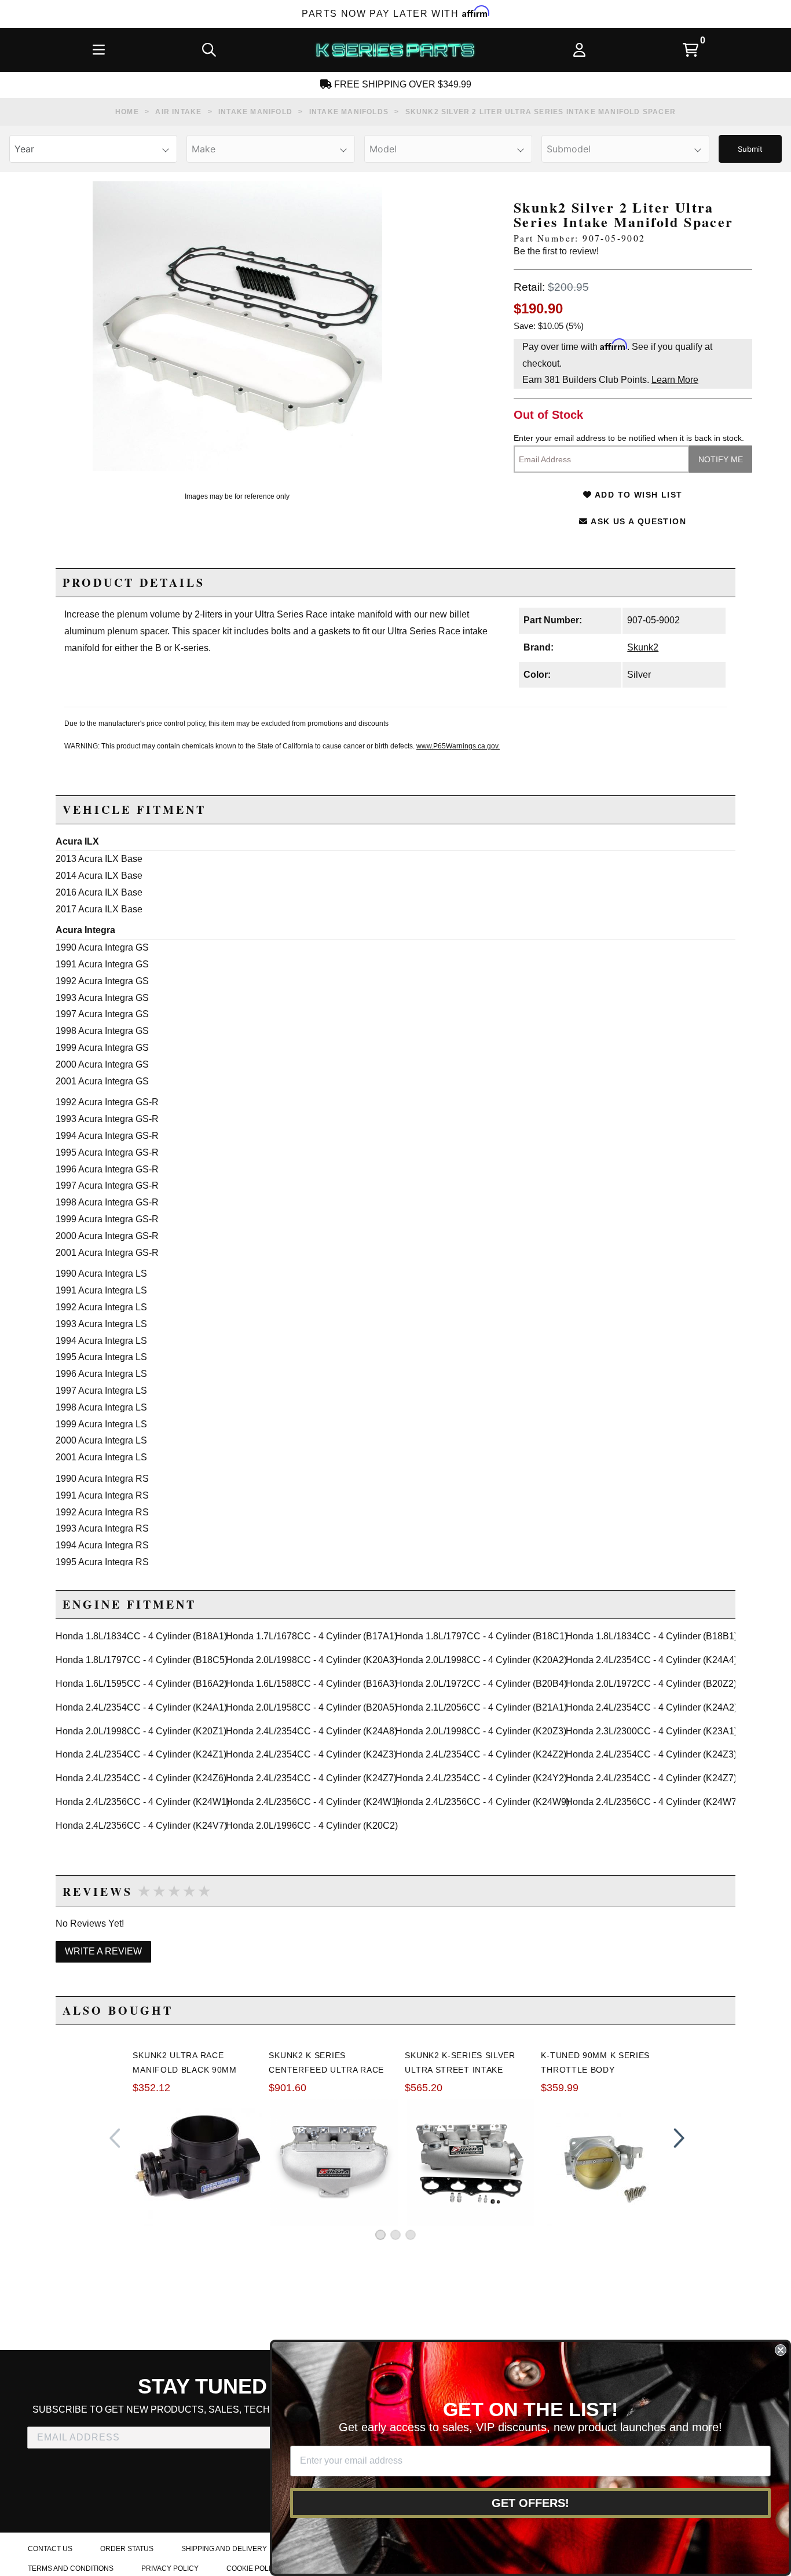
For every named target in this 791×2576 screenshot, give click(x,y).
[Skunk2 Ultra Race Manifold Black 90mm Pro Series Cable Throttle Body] (198, 2162)
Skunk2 (643, 647)
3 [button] (411, 2235)
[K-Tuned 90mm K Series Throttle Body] (606, 2162)
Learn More (675, 380)
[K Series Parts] (395, 50)
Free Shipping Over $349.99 (402, 84)
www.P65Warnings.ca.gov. (458, 746)
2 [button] (395, 2235)
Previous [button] (115, 2138)
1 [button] (380, 2235)
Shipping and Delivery (224, 2549)
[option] (237, 326)
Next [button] (676, 2138)
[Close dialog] (781, 2350)
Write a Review (103, 1951)
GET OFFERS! (530, 2503)
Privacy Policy (170, 2568)
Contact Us (50, 2549)
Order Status (127, 2549)
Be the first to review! (556, 251)
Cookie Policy (253, 2568)
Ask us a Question (637, 521)
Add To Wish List (638, 495)
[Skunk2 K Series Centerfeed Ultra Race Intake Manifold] (334, 2162)
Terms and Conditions (71, 2568)
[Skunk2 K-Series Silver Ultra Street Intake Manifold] (470, 2162)
